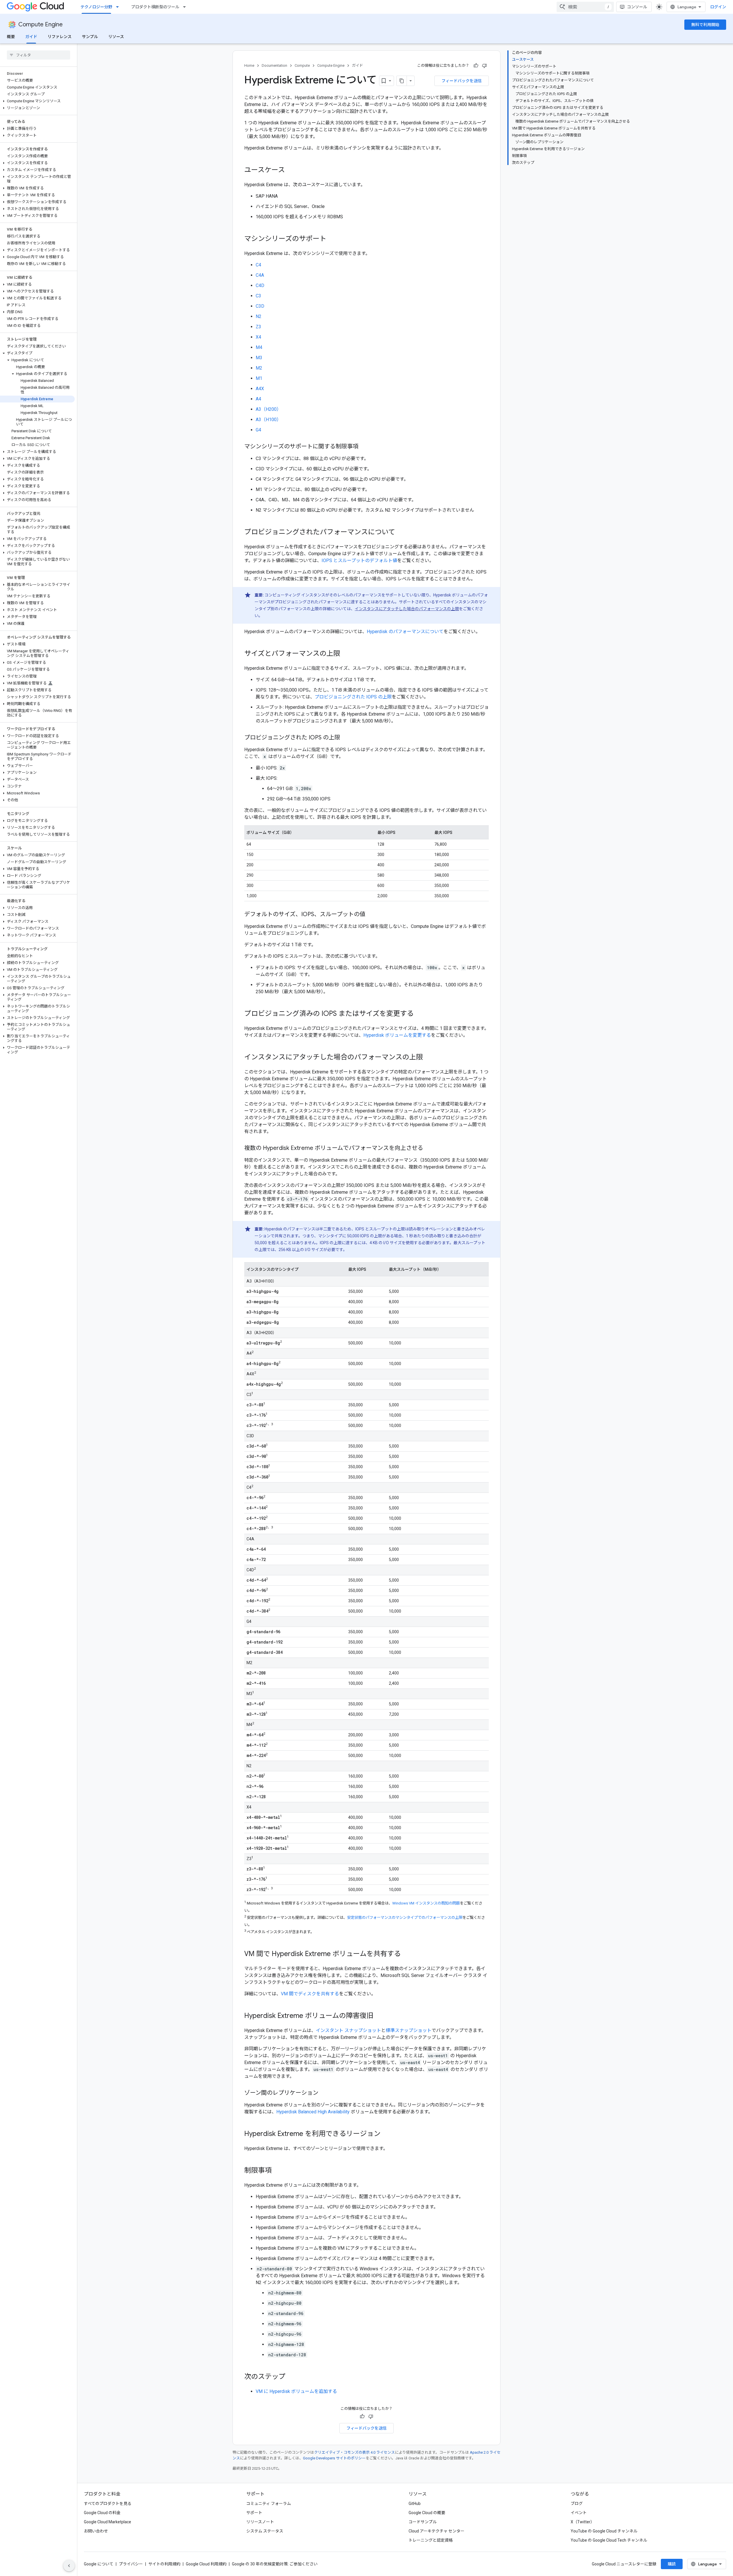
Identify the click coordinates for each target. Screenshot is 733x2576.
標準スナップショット (409, 2030)
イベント (579, 2513)
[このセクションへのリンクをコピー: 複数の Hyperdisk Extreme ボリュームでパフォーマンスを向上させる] (429, 1148)
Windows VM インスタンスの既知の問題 (426, 1903)
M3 (259, 358)
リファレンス (60, 37)
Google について (99, 2564)
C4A (260, 275)
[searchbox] (39, 55)
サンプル (90, 37)
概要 (11, 37)
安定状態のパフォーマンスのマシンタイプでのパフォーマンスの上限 (405, 1918)
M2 (259, 368)
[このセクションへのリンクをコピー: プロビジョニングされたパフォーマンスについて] (401, 533)
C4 (258, 265)
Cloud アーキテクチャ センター (437, 2531)
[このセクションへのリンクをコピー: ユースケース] (291, 170)
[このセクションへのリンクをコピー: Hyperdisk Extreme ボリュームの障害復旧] (379, 2016)
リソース (116, 37)
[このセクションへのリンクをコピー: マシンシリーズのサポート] (332, 239)
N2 (259, 316)
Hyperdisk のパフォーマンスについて (405, 632)
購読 (672, 2564)
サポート (254, 2513)
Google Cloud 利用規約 (206, 2564)
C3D (260, 306)
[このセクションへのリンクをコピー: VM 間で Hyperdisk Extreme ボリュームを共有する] (407, 1954)
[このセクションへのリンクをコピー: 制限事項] (277, 2171)
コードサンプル (423, 2522)
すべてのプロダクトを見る (108, 2504)
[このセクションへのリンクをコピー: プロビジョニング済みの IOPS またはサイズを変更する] (419, 1014)
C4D (260, 285)
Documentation (274, 65)
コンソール (637, 7)
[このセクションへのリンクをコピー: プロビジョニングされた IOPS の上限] (346, 738)
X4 (258, 337)
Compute (302, 65)
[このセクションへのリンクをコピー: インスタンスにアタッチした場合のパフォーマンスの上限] (429, 1058)
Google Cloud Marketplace (108, 2522)
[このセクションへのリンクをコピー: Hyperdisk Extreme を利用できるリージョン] (386, 2134)
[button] (37, 101)
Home (249, 65)
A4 (258, 399)
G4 (258, 430)
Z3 (258, 327)
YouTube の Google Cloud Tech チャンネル (609, 2540)
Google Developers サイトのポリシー (334, 2458)
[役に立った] (476, 66)
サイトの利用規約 (164, 2564)
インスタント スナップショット (348, 2030)
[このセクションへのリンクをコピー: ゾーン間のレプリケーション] (324, 2093)
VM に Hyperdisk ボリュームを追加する (296, 2391)
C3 (258, 296)
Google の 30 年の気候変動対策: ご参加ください (275, 2564)
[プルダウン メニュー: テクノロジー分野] (119, 7)
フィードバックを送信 (462, 81)
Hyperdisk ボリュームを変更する (397, 1035)
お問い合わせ (96, 2531)
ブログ (577, 2504)
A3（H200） (268, 409)
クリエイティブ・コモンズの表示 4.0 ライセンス (354, 2452)
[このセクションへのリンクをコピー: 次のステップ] (291, 2377)
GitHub (415, 2504)
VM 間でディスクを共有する (310, 1994)
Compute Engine (41, 24)
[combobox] (585, 7)
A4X (260, 389)
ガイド (31, 37)
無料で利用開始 (705, 25)
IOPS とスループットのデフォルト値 (359, 560)
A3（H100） (268, 420)
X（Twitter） (583, 2522)
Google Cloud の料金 (102, 2513)
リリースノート (260, 2522)
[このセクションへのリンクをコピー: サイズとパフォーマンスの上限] (346, 654)
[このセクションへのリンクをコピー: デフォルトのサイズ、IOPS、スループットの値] (371, 915)
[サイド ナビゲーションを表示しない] (69, 2566)
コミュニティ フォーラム (269, 2504)
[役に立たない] (484, 66)
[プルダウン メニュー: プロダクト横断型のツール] (186, 7)
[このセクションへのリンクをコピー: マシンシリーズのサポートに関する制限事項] (364, 447)
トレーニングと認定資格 (431, 2540)
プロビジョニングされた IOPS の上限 (353, 697)
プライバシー (131, 2564)
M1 (259, 378)
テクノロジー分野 (96, 7)
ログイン (718, 7)
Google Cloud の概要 (427, 2513)
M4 (259, 347)
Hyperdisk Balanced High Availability (313, 2112)
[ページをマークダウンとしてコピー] (402, 81)
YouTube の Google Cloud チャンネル (604, 2531)
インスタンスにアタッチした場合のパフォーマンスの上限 (407, 609)
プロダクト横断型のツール (155, 7)
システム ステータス (265, 2531)
